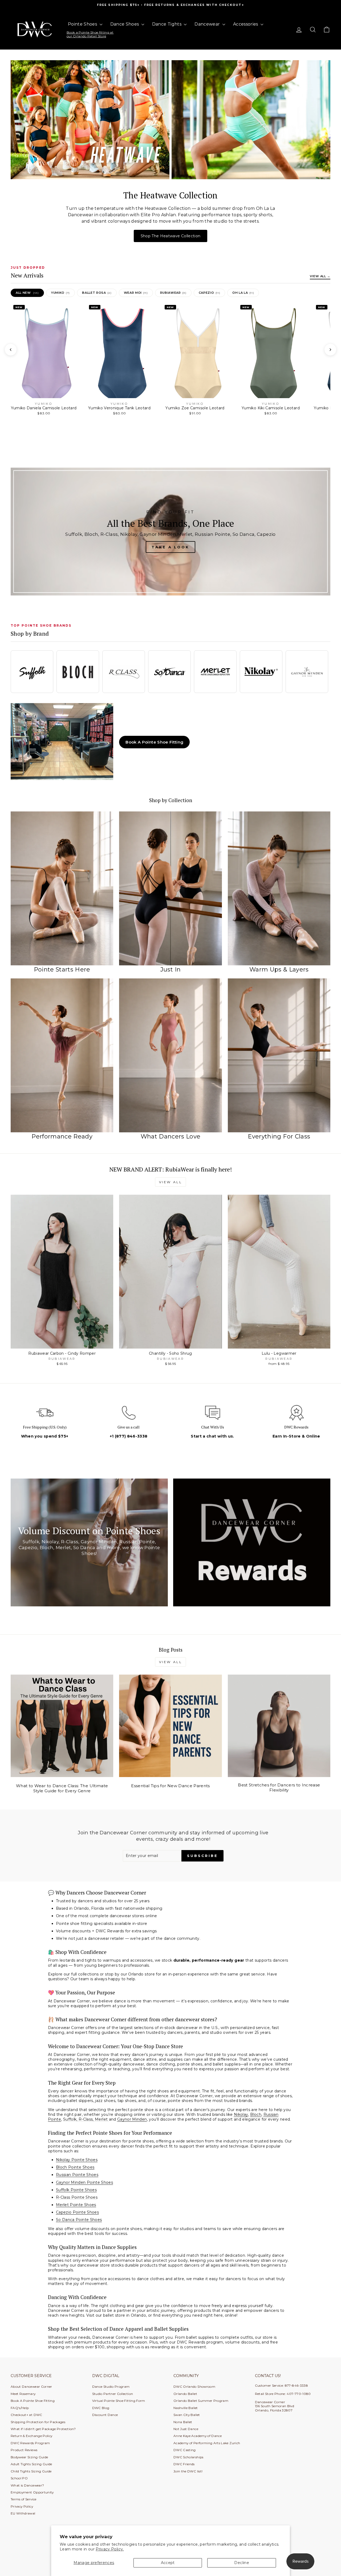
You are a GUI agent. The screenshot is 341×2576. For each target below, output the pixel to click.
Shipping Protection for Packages (38, 2422)
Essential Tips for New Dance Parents (170, 1786)
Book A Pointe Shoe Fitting (154, 742)
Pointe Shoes (83, 24)
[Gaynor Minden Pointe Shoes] (307, 672)
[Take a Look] (170, 532)
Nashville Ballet (186, 2408)
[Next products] (330, 350)
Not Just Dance (186, 2429)
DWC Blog (101, 2408)
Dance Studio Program (111, 2387)
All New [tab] (27, 293)
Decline (241, 2563)
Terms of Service (24, 2499)
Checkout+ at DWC (27, 2415)
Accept (168, 2563)
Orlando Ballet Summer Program (201, 2401)
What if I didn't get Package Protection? (43, 2429)
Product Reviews (24, 2450)
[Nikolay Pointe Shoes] (261, 672)
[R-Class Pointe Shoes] (124, 672)
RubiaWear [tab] (173, 293)
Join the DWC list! (188, 2471)
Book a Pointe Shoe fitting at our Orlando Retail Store (90, 34)
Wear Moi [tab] (136, 293)
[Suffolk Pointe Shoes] (32, 672)
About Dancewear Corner (31, 2387)
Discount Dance (105, 2415)
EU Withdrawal (23, 2513)
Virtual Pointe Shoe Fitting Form (119, 2401)
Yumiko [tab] (60, 293)
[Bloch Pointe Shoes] (78, 672)
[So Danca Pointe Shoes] (169, 672)
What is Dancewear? (27, 2485)
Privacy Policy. (110, 2549)
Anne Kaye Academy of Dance (198, 2436)
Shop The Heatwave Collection (171, 236)
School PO (19, 2478)
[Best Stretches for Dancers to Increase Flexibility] (279, 1726)
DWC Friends (184, 2464)
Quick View (44, 411)
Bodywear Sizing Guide (29, 2457)
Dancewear (208, 24)
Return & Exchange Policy (31, 2436)
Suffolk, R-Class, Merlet (86, 2119)
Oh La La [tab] (243, 293)
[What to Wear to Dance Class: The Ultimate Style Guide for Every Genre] (62, 1726)
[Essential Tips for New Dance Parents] (170, 1726)
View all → (320, 276)
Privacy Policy (22, 2506)
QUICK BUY (62, 1343)
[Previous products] (11, 350)
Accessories (246, 24)
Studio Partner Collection (113, 2394)
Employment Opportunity (32, 2492)
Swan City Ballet (187, 2415)
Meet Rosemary (23, 2394)
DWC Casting (185, 2450)
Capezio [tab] (209, 293)
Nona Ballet (183, 2422)
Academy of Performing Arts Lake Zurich (207, 2443)
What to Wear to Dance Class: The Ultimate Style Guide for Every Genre (62, 1788)
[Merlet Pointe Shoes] (215, 672)
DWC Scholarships (188, 2457)
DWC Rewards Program (30, 2443)
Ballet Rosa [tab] (97, 293)
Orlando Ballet (185, 2394)
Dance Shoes (125, 24)
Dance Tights (167, 24)
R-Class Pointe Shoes (77, 2197)
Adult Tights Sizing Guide (31, 2464)
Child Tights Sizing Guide (31, 2471)
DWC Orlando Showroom (194, 2387)
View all (171, 1182)
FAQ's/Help (20, 2408)
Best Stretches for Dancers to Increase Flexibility (279, 1788)
